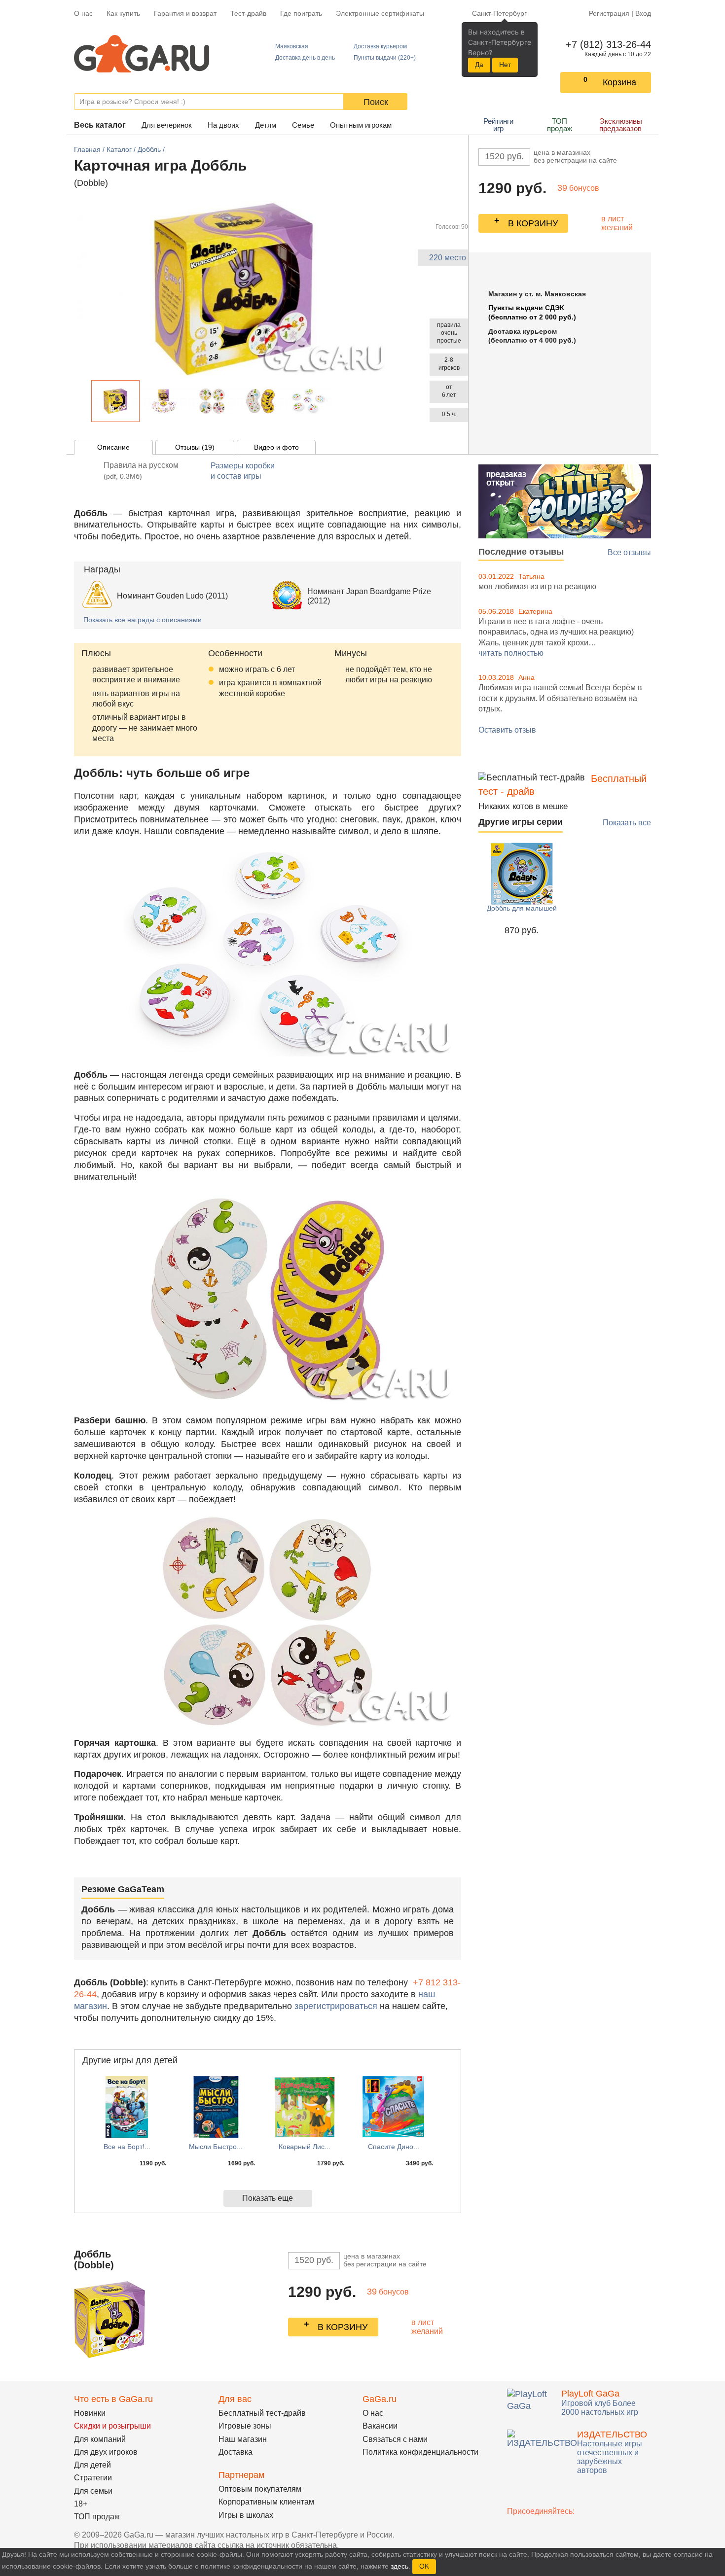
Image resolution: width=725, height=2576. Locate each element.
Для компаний (100, 2439)
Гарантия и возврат (185, 13)
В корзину (533, 223)
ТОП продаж (560, 125)
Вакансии (380, 2426)
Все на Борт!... (127, 2147)
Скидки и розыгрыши (112, 2426)
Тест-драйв (248, 13)
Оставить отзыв (507, 730)
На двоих (223, 125)
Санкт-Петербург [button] (499, 13)
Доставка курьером (380, 46)
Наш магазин (243, 2439)
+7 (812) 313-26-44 (606, 44)
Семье (303, 125)
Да (479, 65)
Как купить (123, 13)
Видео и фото (276, 447)
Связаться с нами (395, 2439)
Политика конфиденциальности (420, 2452)
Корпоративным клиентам (266, 2502)
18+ (81, 2504)
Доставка (236, 2452)
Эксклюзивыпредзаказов (621, 125)
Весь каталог (100, 125)
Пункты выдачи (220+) (385, 58)
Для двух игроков (106, 2452)
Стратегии (93, 2478)
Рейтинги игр (498, 125)
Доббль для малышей (522, 908)
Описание (113, 447)
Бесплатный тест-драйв (262, 2413)
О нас (83, 13)
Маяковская (292, 46)
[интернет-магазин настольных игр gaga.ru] (142, 53)
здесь (399, 2566)
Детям (266, 125)
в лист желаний (617, 223)
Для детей (92, 2465)
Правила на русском (141, 471)
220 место (448, 258)
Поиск (376, 102)
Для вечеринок (167, 125)
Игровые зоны (245, 2426)
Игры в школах (246, 2515)
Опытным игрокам (361, 125)
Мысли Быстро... (216, 2147)
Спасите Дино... (394, 2147)
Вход (643, 13)
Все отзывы (629, 552)
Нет (505, 65)
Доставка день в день (305, 58)
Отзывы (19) (195, 447)
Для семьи (93, 2491)
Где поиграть (301, 13)
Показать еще (268, 2198)
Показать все (627, 823)
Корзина (619, 82)
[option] (115, 401)
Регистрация (609, 13)
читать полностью (511, 653)
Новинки (90, 2413)
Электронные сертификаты (380, 13)
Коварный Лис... (305, 2147)
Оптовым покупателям (260, 2489)
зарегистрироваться (336, 2006)
